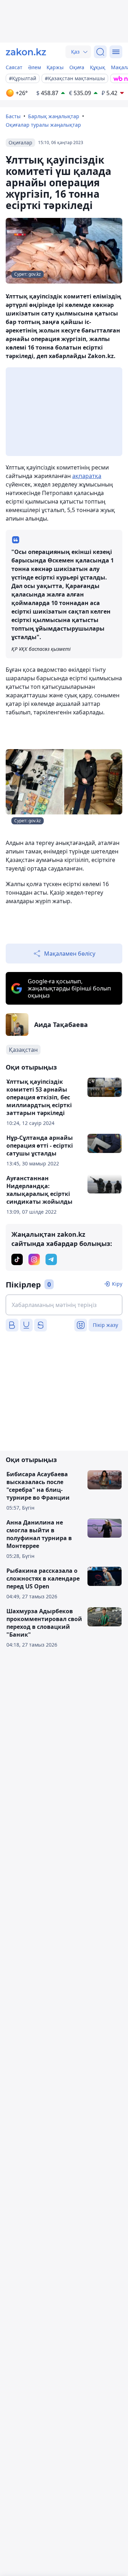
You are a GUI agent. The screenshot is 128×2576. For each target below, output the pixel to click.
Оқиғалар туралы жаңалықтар (43, 125)
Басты (13, 116)
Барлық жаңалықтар (54, 116)
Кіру (117, 1284)
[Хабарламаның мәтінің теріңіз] (64, 1305)
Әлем (34, 67)
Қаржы (55, 67)
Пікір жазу (105, 1325)
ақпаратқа (87, 476)
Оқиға (77, 67)
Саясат (14, 67)
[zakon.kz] (26, 52)
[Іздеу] (100, 52)
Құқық (98, 67)
